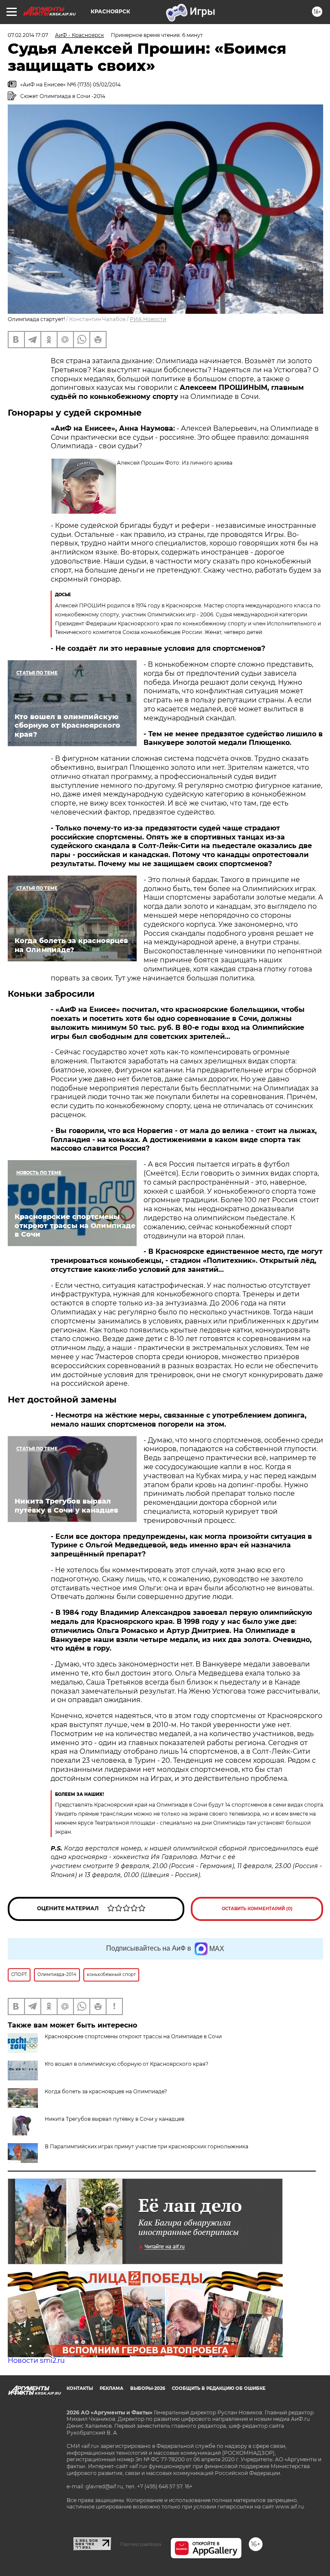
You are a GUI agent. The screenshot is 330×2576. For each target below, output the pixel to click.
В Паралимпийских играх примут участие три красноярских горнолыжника (147, 2146)
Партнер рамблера (141, 2544)
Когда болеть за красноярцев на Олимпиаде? (106, 2091)
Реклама (112, 2388)
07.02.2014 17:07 (28, 35)
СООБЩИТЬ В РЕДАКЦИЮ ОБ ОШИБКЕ (219, 2388)
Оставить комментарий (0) (257, 1909)
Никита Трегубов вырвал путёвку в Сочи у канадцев (115, 2119)
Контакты (80, 2388)
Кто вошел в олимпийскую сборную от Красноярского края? (127, 2064)
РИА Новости (148, 319)
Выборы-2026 (148, 2388)
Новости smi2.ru (36, 2360)
